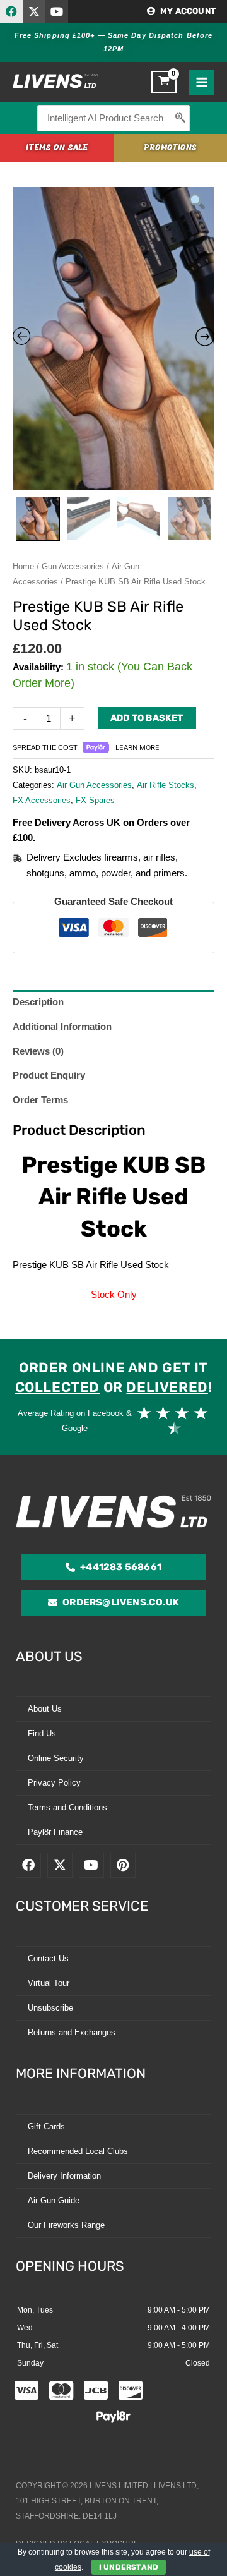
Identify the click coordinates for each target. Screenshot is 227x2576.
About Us (45, 1709)
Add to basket (147, 718)
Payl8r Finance (55, 1832)
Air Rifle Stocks (166, 785)
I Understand (129, 2567)
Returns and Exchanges (72, 2032)
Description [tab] (38, 1002)
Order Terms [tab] (40, 1100)
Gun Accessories (73, 566)
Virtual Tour (49, 1983)
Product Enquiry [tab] (49, 1075)
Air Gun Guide (54, 2200)
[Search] (181, 118)
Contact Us (48, 1958)
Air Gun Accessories (94, 785)
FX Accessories (42, 800)
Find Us (42, 1733)
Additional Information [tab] (62, 1027)
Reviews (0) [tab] (38, 1051)
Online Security (56, 1758)
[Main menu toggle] (202, 82)
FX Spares (95, 800)
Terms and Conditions (67, 1807)
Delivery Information (64, 2176)
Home (23, 566)
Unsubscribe (50, 2008)
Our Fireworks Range (66, 2225)
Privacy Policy (54, 1783)
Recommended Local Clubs (78, 2151)
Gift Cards (46, 2126)
